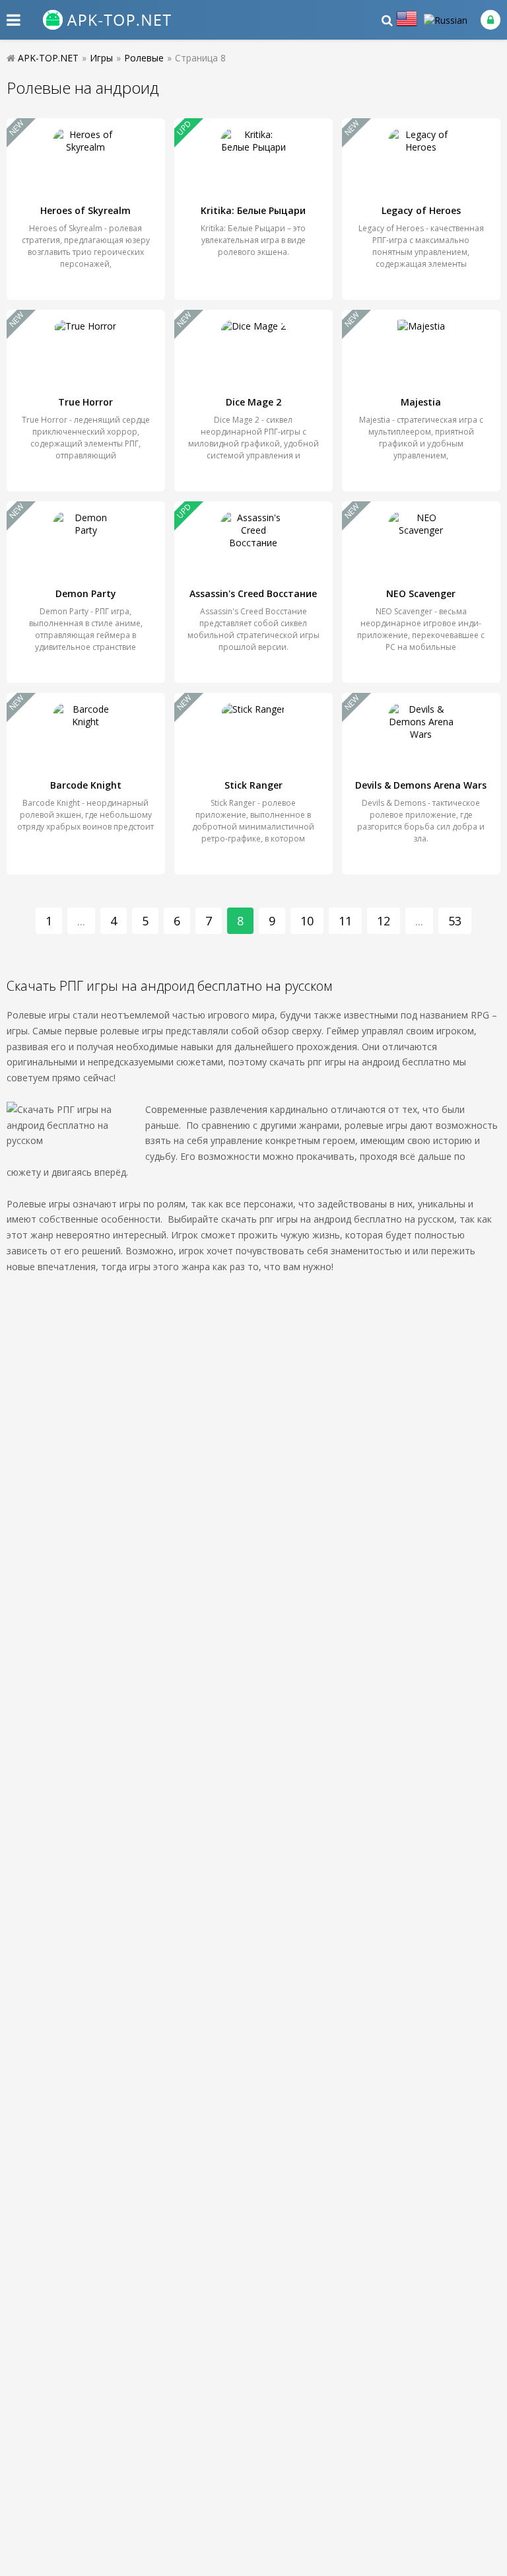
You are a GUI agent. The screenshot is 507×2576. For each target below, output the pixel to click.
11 (345, 921)
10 (307, 921)
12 (384, 921)
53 (455, 921)
